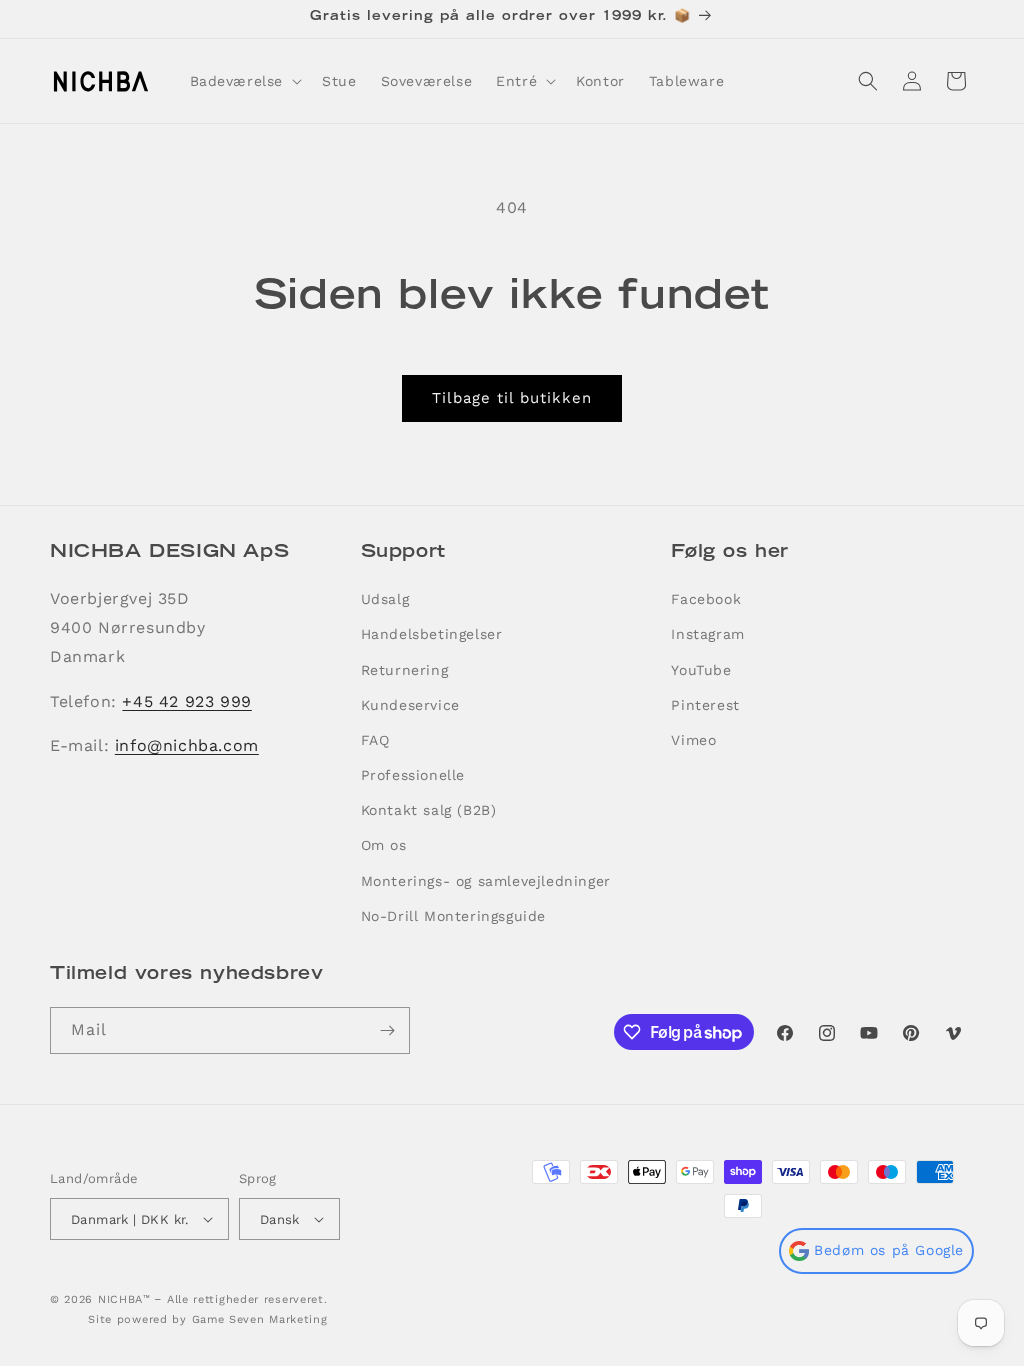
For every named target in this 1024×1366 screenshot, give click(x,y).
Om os (384, 845)
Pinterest (705, 705)
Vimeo (693, 740)
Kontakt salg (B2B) (429, 810)
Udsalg (385, 599)
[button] (244, 81)
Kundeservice (410, 705)
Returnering (405, 670)
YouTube (701, 670)
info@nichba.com (187, 745)
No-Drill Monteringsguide (453, 916)
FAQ (375, 740)
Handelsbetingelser (432, 634)
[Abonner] (387, 1030)
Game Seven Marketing (260, 1319)
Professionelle (413, 775)
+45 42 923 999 (186, 701)
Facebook (706, 599)
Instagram (707, 634)
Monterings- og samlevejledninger (486, 881)
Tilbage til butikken (512, 398)
